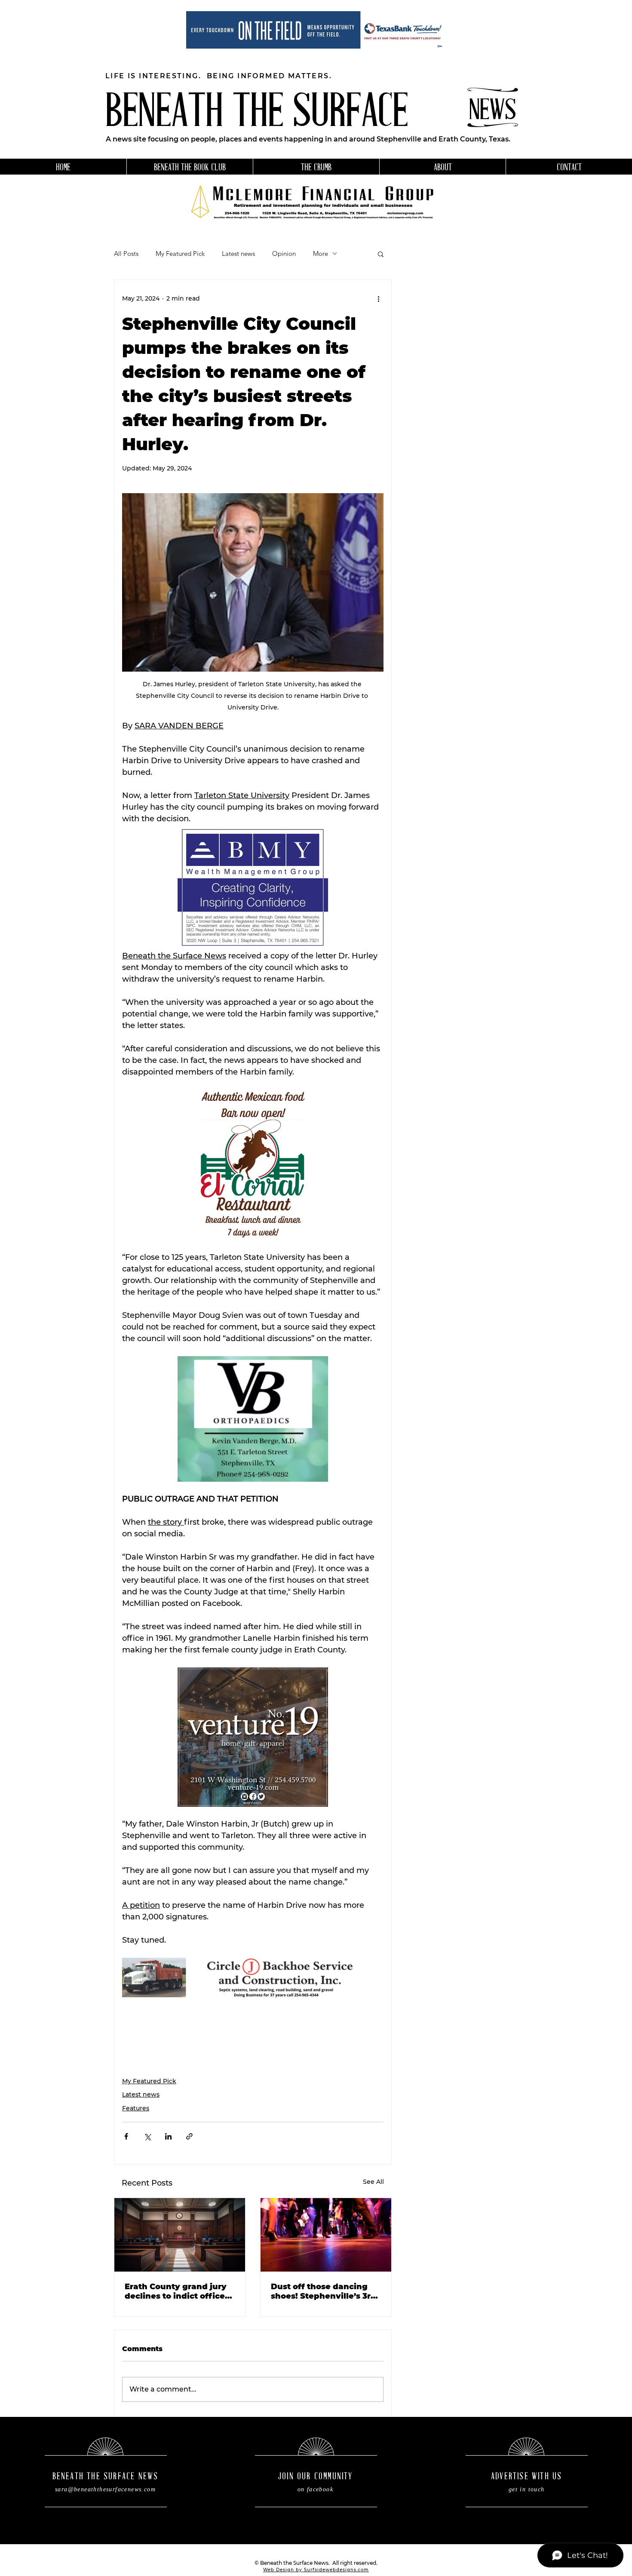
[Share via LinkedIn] (168, 2136)
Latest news (238, 254)
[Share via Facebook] (126, 2136)
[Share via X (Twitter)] (147, 2136)
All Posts (126, 254)
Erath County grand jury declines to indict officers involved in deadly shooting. (179, 2291)
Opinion (284, 254)
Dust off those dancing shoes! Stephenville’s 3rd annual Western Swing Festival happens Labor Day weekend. (324, 2291)
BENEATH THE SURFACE (257, 114)
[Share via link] (189, 2136)
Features (136, 2108)
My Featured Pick (180, 254)
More (321, 254)
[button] (381, 254)
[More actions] (378, 299)
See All (373, 2182)
